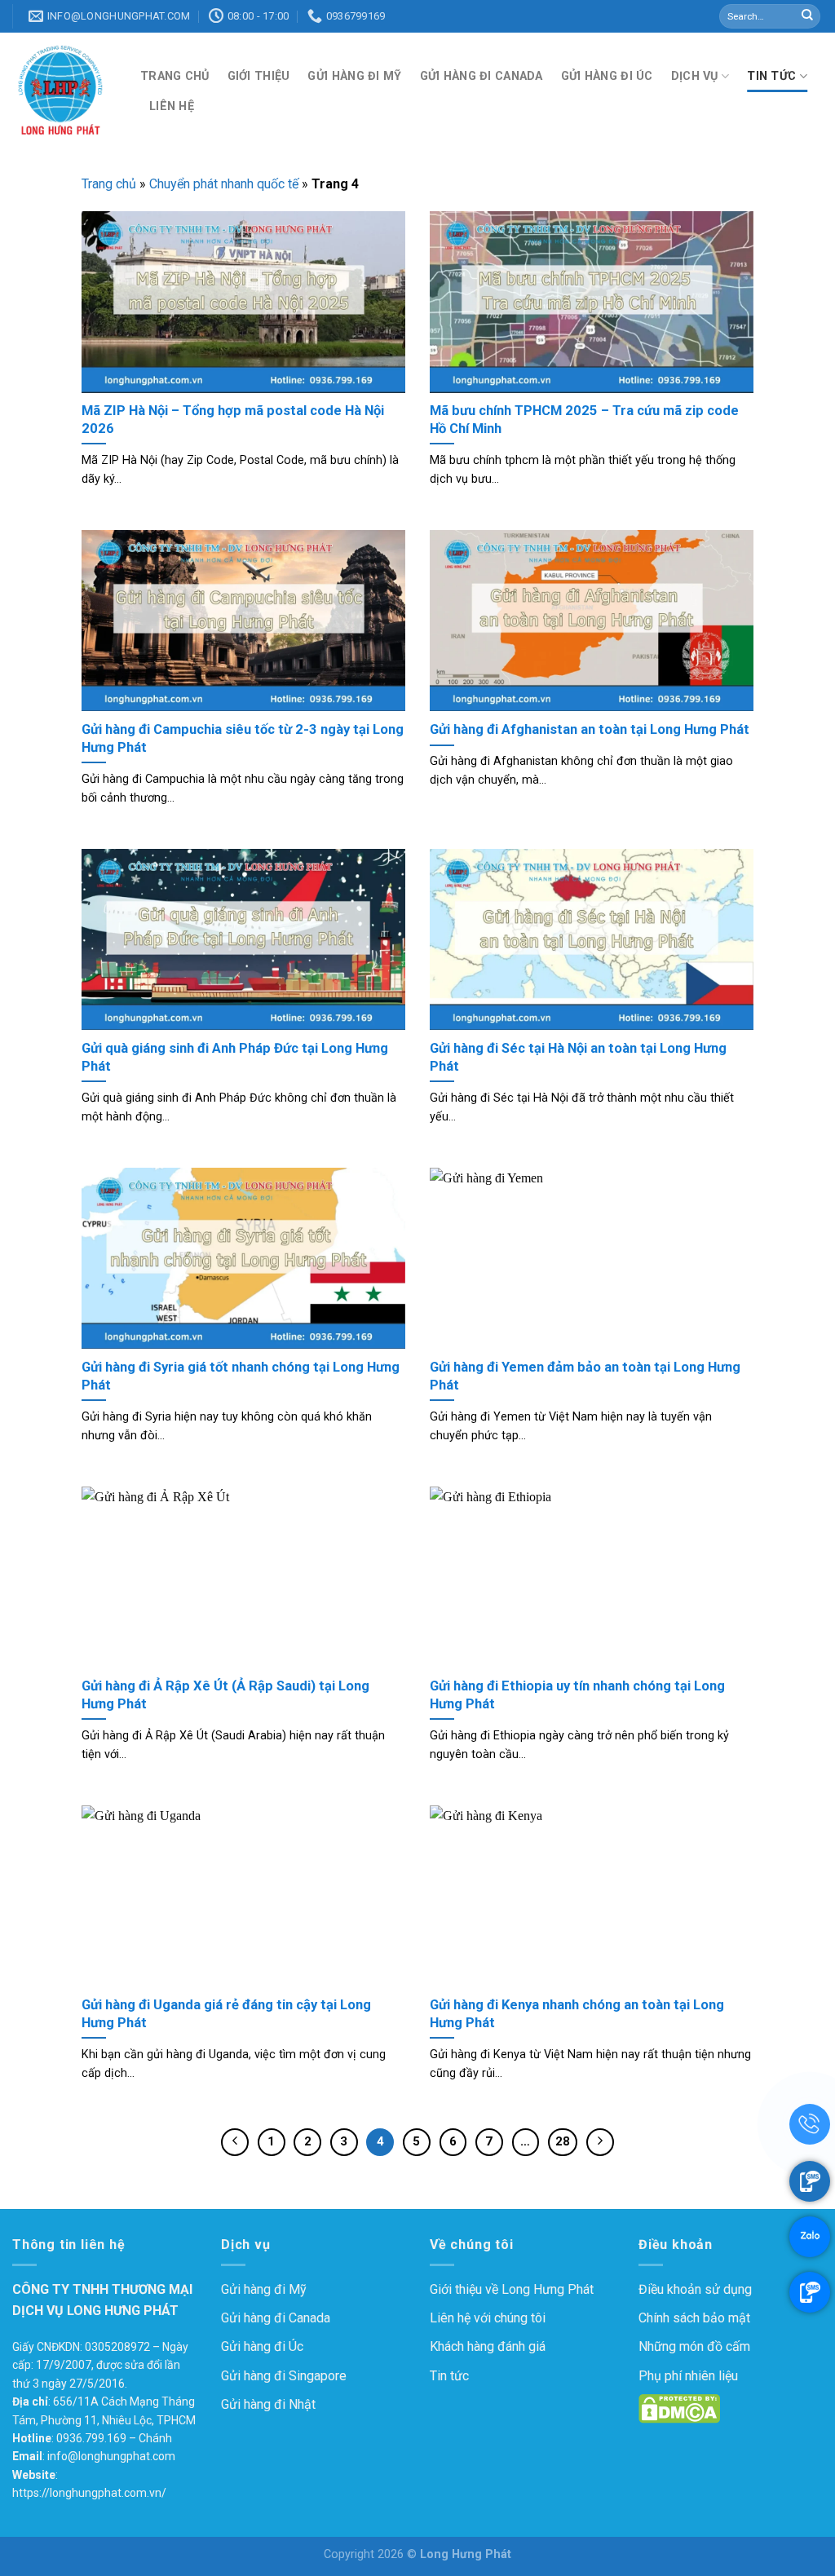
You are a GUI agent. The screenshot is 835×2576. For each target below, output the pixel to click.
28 (563, 2141)
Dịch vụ (695, 76)
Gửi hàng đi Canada (482, 76)
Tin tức (771, 76)
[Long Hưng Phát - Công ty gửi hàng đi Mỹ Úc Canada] (64, 91)
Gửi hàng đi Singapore (284, 2376)
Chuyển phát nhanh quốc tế (224, 184)
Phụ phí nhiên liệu (688, 2376)
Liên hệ (172, 106)
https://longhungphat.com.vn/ (89, 2493)
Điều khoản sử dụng (695, 2289)
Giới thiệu (259, 76)
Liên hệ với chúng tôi (488, 2318)
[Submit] (807, 16)
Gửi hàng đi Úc (607, 76)
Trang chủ (175, 76)
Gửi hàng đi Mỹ (354, 76)
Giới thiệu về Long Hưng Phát (512, 2289)
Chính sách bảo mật (694, 2318)
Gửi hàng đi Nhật (268, 2404)
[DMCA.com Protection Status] (679, 2408)
